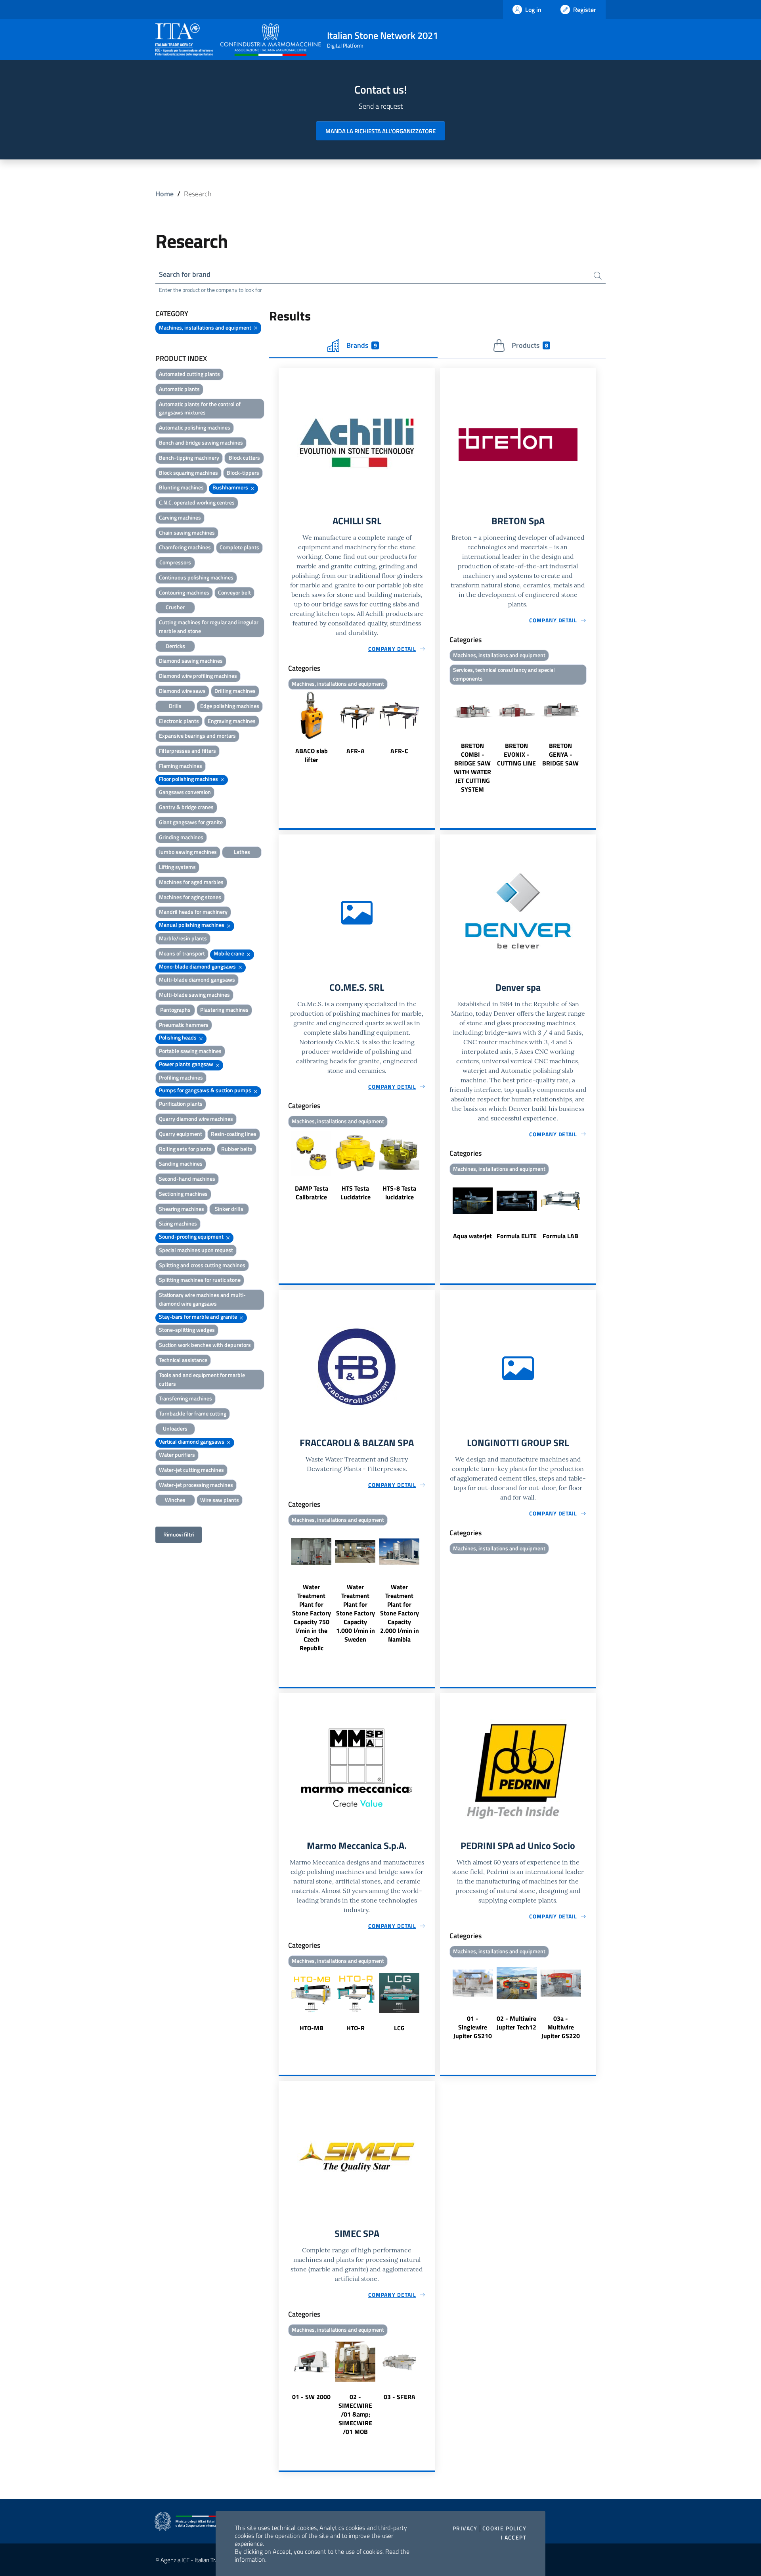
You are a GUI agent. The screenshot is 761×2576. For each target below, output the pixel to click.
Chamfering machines (185, 547)
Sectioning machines (183, 1194)
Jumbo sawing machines (188, 852)
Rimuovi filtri (179, 1534)
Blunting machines (181, 487)
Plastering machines (224, 1010)
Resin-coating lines (234, 1134)
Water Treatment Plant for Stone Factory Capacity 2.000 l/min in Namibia (400, 1613)
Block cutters (244, 457)
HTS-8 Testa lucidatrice (399, 1193)
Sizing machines (178, 1223)
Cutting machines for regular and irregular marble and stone (209, 626)
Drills (175, 706)
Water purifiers (177, 1455)
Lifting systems (177, 867)
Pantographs (175, 1010)
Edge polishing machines (230, 706)
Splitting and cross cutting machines (202, 1265)
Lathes (242, 852)
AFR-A (356, 751)
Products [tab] (530, 345)
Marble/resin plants (183, 938)
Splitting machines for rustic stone (200, 1280)
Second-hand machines (187, 1179)
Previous (282, 728)
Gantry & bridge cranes (186, 807)
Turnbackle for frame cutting (193, 1413)
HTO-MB (312, 2028)
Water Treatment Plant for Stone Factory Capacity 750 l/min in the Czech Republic (312, 1617)
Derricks (175, 646)
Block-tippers (243, 473)
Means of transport (182, 953)
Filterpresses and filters (187, 751)
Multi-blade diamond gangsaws (197, 979)
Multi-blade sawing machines (194, 995)
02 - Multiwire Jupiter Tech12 (516, 2023)
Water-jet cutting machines (191, 1470)
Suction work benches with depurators (205, 1345)
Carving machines (180, 517)
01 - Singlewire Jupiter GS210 (473, 2027)
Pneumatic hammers (184, 1025)
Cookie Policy (504, 2528)
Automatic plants (179, 389)
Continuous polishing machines (196, 577)
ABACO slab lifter (312, 755)
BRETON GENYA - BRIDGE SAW (560, 754)
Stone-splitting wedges (187, 1330)
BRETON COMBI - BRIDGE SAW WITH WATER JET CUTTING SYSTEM (472, 767)
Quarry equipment (181, 1134)
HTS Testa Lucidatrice (356, 1193)
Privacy (465, 2528)
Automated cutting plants (189, 374)
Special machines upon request (196, 1250)
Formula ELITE (517, 1236)
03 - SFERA (400, 2397)
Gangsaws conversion (185, 792)
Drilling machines (235, 691)
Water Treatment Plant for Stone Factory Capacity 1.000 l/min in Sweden (356, 1613)
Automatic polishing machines (195, 427)
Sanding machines (181, 1163)
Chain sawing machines (187, 532)
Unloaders (175, 1428)
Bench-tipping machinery (189, 457)
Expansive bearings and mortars (197, 736)
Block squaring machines (188, 473)
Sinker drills (229, 1209)
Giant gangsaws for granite (191, 822)
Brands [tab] (361, 345)
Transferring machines (185, 1398)
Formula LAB (560, 1236)
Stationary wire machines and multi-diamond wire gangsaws (202, 1299)
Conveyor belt (234, 592)
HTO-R (356, 2028)
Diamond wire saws (182, 691)
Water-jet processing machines (196, 1485)
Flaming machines (181, 766)
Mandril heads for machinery (193, 912)
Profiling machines (181, 1077)
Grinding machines (181, 837)
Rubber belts (237, 1149)
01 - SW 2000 (311, 2397)
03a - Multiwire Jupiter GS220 (561, 2027)
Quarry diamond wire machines (196, 1119)
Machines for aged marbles (191, 882)
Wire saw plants (220, 1500)
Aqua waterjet (472, 1236)
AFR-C (399, 751)
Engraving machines (232, 721)
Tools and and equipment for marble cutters (202, 1379)
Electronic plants (179, 721)
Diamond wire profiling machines (198, 676)
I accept (513, 2538)
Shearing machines (182, 1209)
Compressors (175, 562)
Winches (175, 1500)
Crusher (175, 607)
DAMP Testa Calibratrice (312, 1193)
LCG (399, 2028)
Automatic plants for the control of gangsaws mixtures (200, 408)
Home (164, 194)
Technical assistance (183, 1360)
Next (432, 728)
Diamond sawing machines (191, 661)
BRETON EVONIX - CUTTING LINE (516, 754)
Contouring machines (184, 592)
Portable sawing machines (190, 1051)
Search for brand (185, 274)
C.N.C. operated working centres (197, 502)
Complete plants (239, 547)
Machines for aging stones (190, 897)
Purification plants (181, 1104)
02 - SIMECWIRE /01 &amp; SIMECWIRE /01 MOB (355, 2414)
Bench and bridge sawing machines (201, 442)
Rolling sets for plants (185, 1149)
